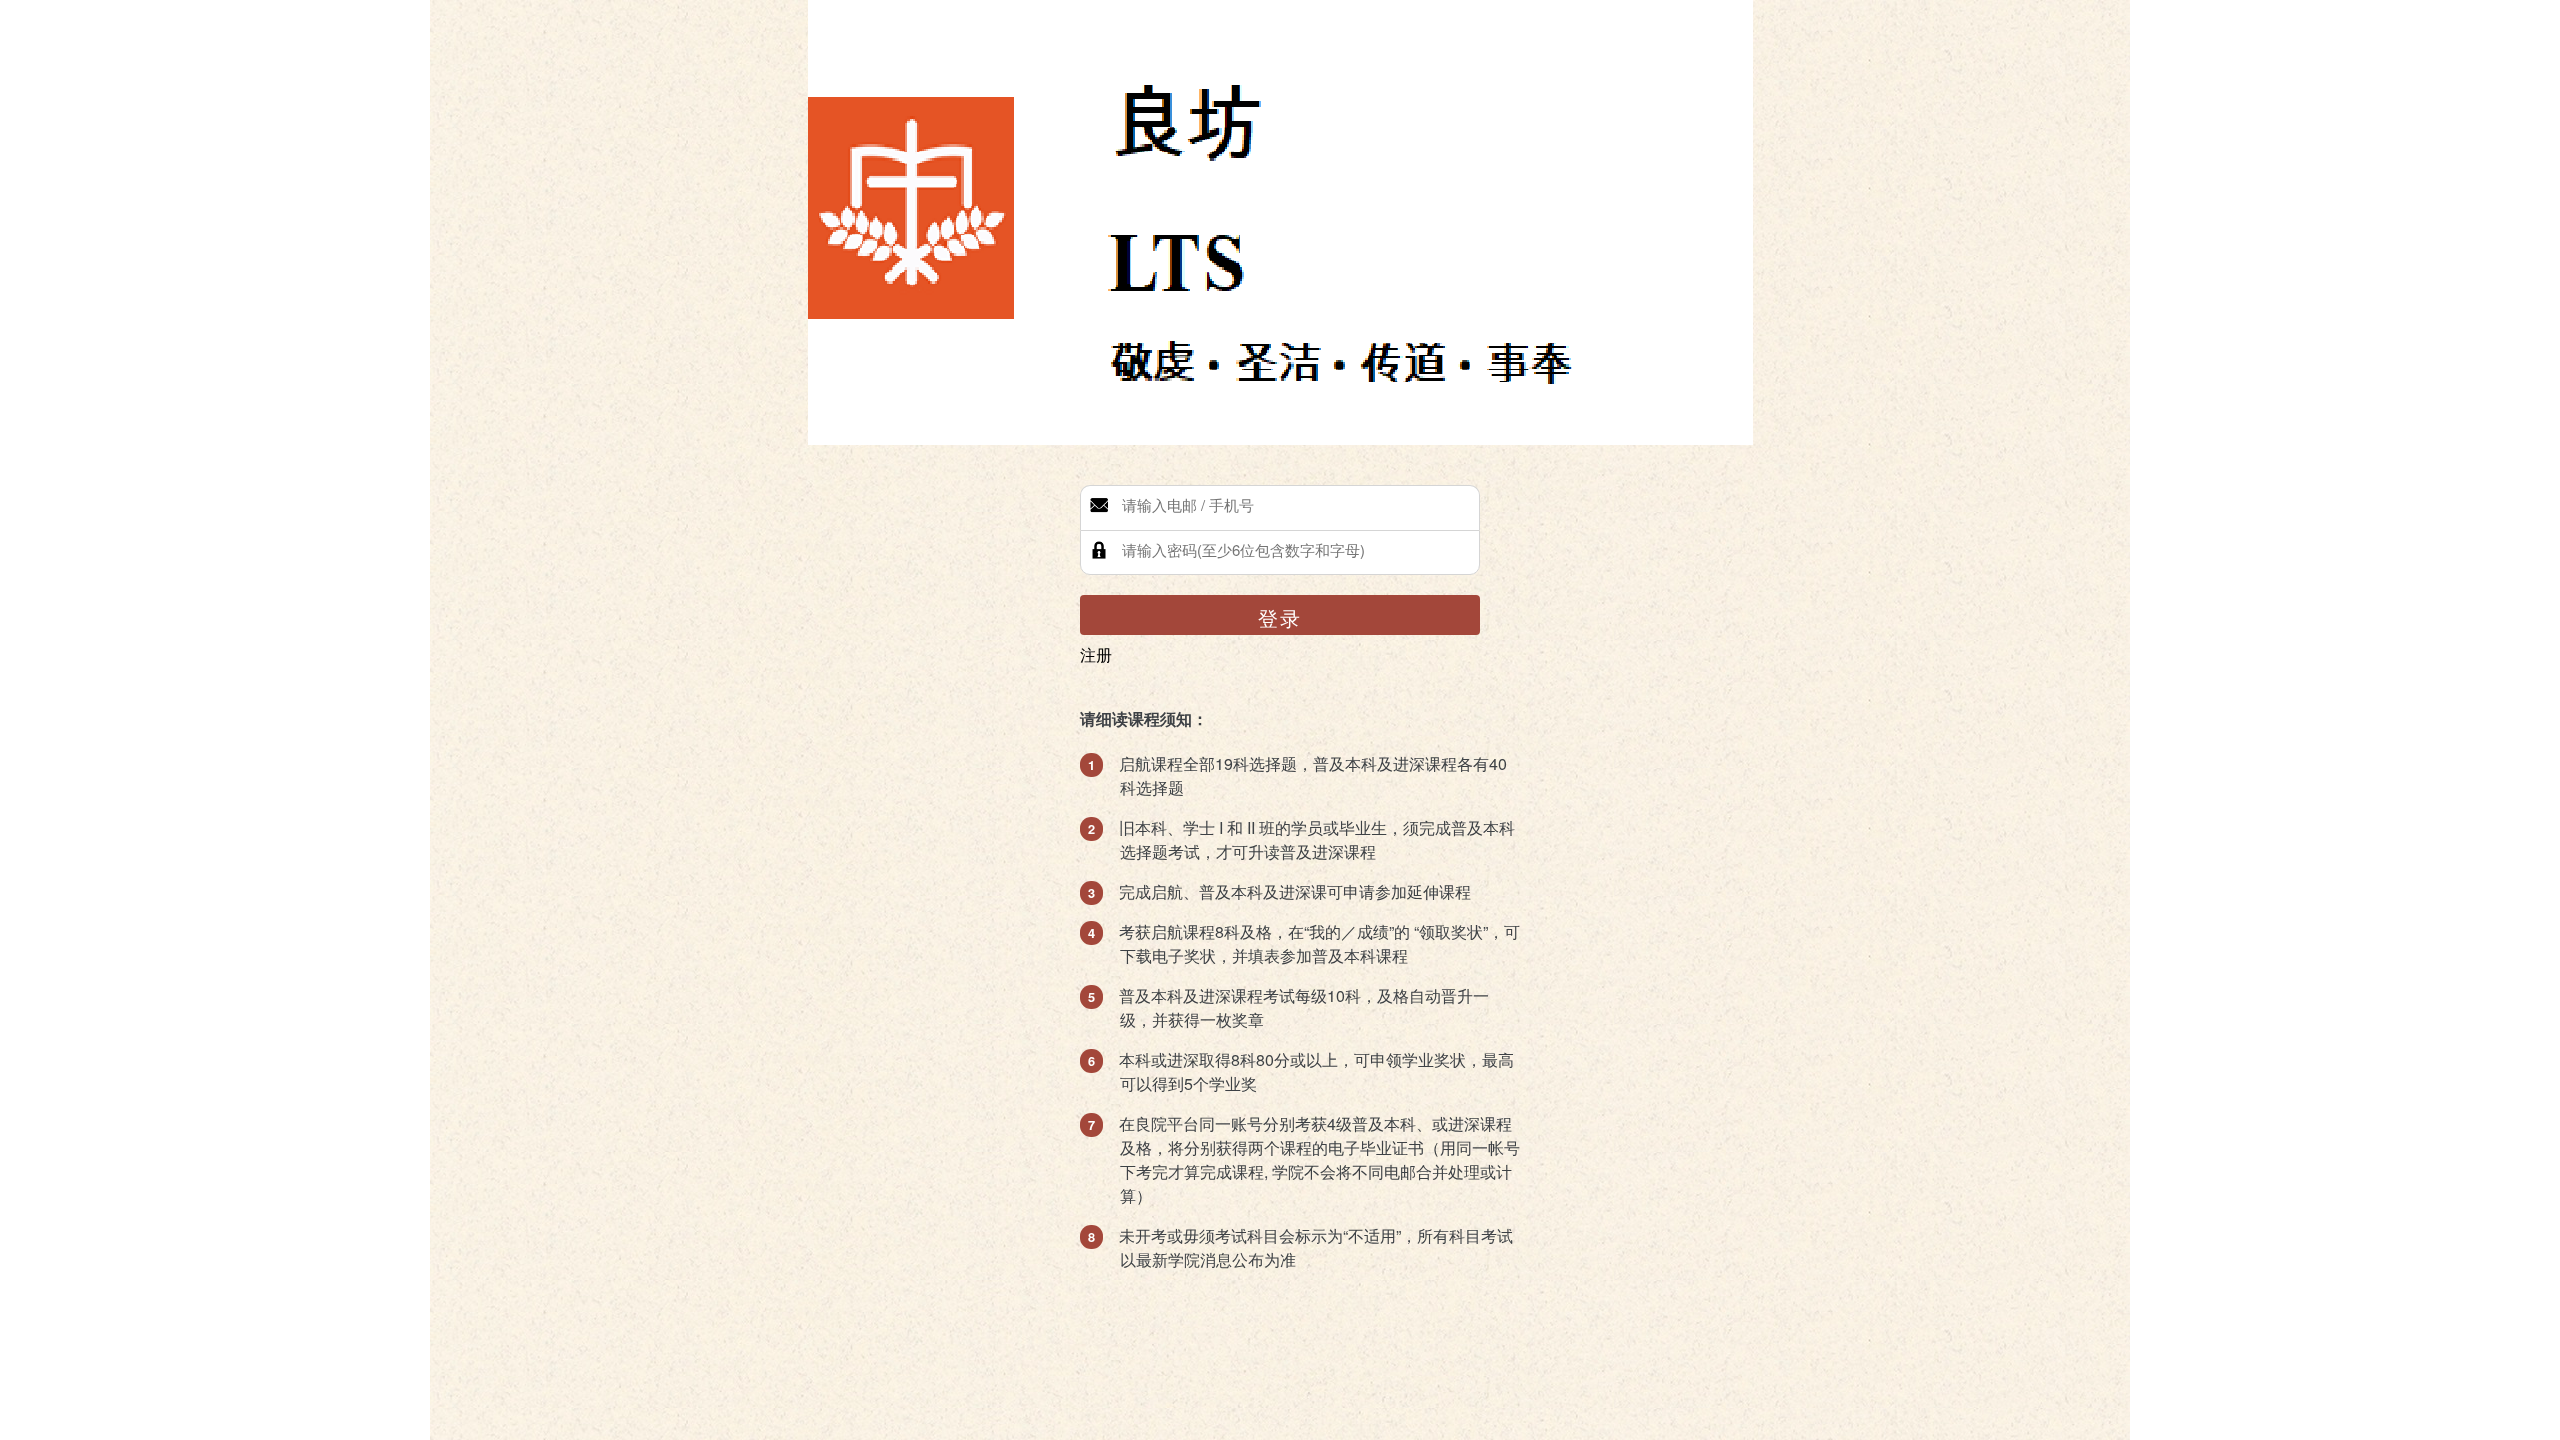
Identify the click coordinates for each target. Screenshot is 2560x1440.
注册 (1096, 654)
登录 (1280, 617)
